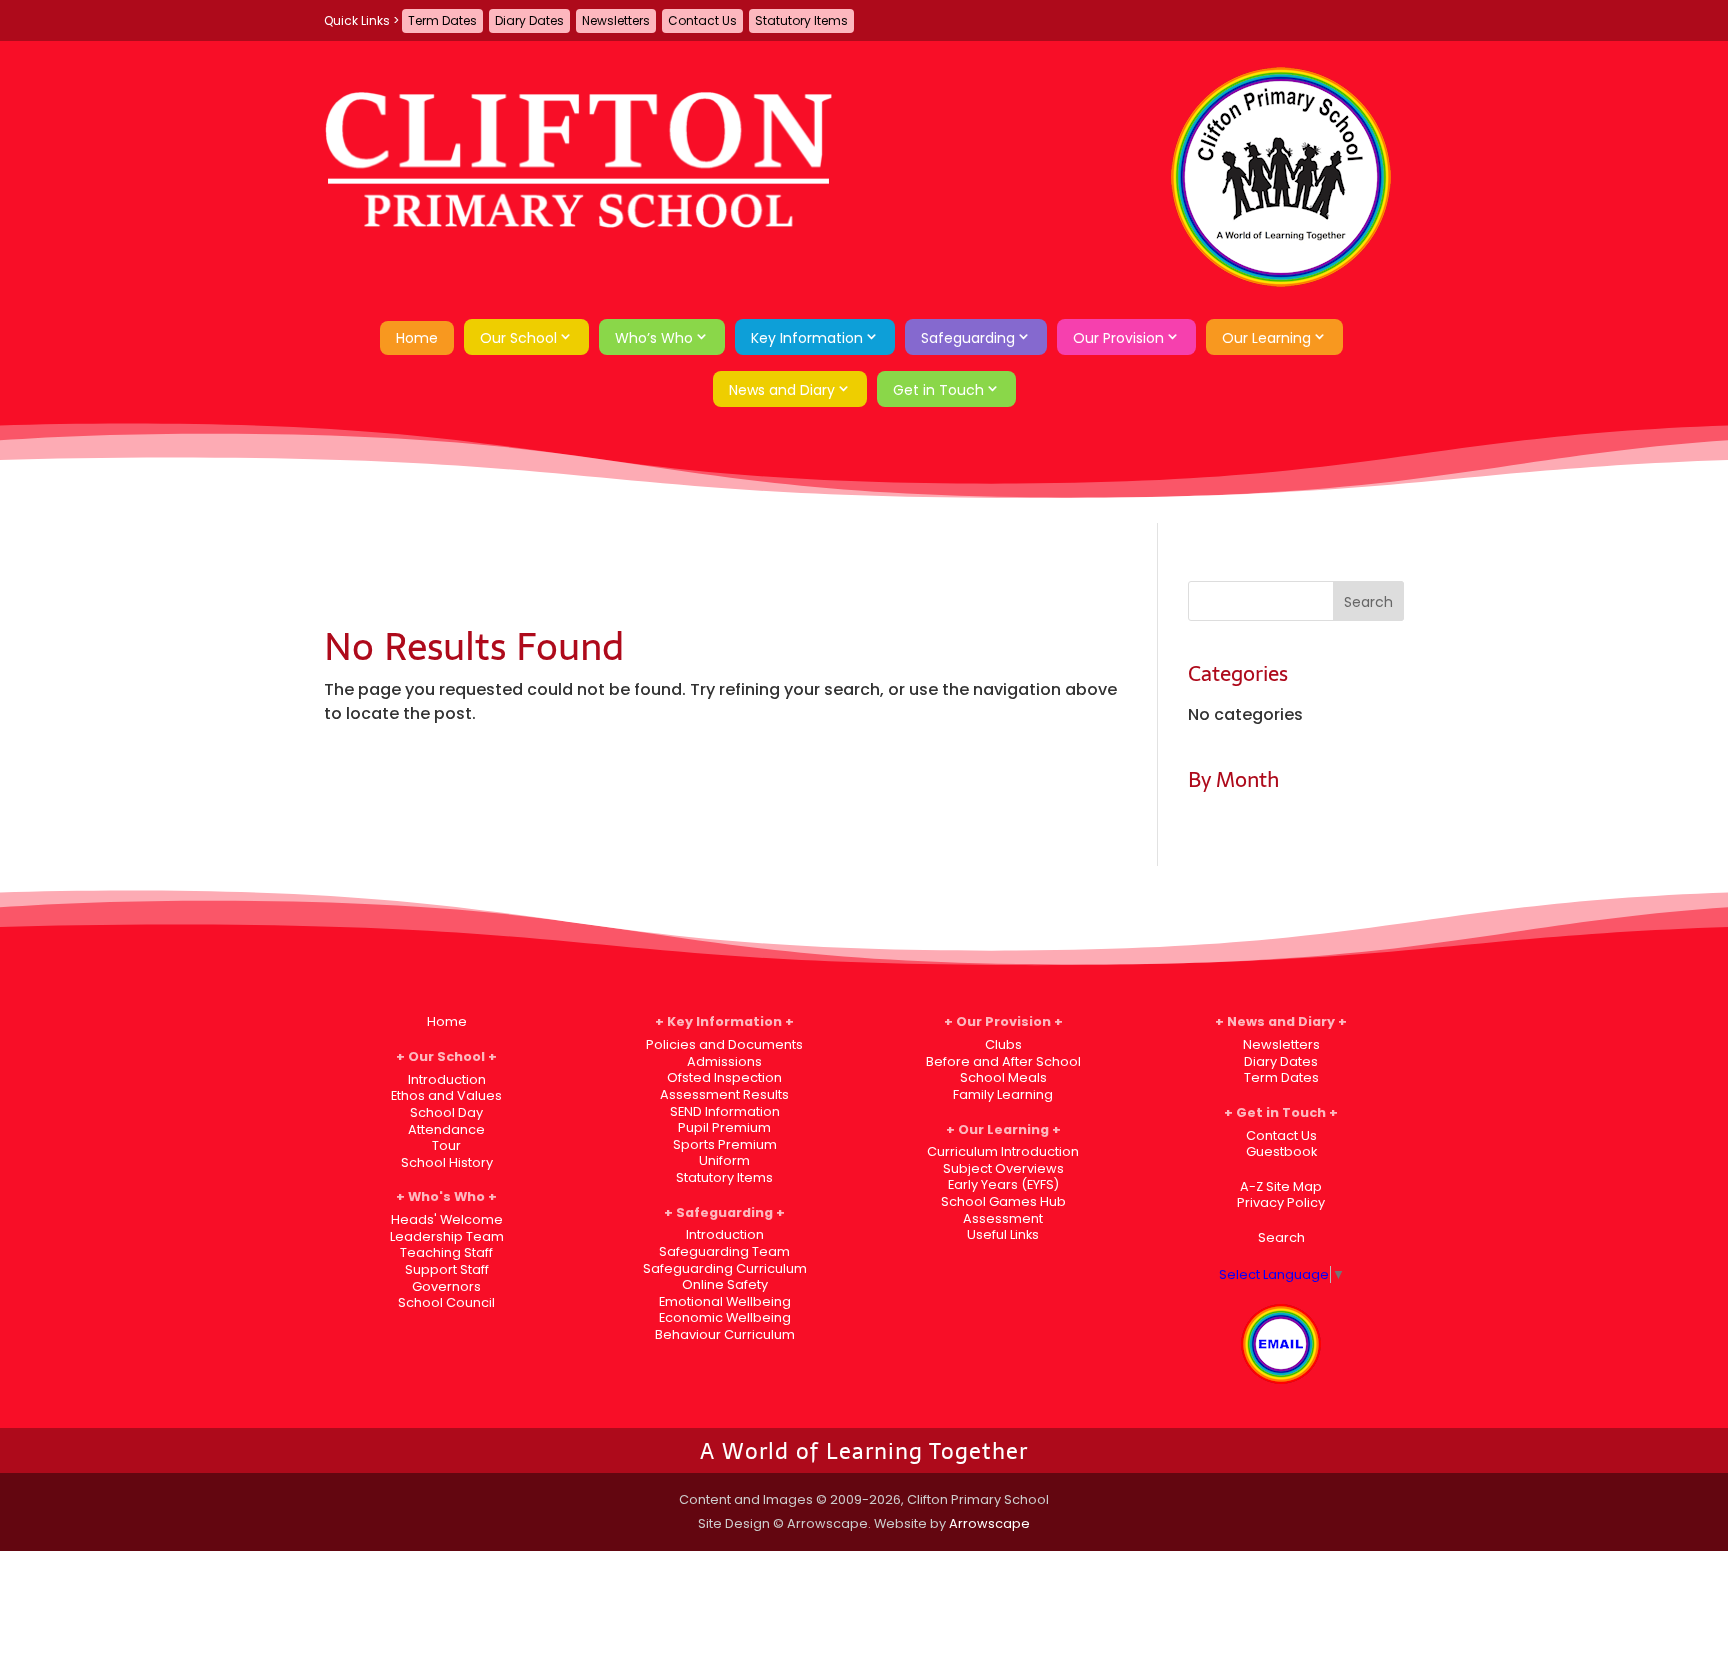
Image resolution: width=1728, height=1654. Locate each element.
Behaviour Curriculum (725, 1334)
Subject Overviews (1003, 1168)
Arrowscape (989, 1523)
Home (417, 338)
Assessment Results (724, 1094)
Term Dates (442, 20)
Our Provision (1118, 338)
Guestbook (1281, 1151)
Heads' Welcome (447, 1219)
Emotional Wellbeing (725, 1301)
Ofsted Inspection (724, 1077)
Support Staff (447, 1269)
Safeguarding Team (724, 1251)
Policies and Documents (724, 1044)
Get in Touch (938, 390)
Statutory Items (801, 20)
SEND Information (725, 1111)
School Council (446, 1302)
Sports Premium (725, 1144)
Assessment (1003, 1218)
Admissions (724, 1061)
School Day (446, 1112)
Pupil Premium (724, 1127)
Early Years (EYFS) (1003, 1184)
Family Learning (1003, 1094)
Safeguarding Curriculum (725, 1268)
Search (1281, 1237)
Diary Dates (529, 20)
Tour (446, 1145)
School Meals (1003, 1077)
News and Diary (782, 390)
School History (447, 1162)
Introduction (447, 1079)
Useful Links (1003, 1234)
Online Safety (725, 1284)
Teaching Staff (446, 1252)
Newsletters (616, 20)
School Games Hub (1003, 1201)
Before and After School (1003, 1061)
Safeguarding (968, 338)
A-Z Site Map (1281, 1186)
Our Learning (1266, 338)
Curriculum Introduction (1003, 1151)
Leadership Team (447, 1236)
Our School (518, 338)
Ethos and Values (446, 1095)
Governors (446, 1286)
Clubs (1003, 1044)
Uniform (724, 1160)
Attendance (446, 1129)
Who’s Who (654, 338)
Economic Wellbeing (725, 1317)
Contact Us (702, 20)
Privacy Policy (1281, 1202)
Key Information (807, 338)
